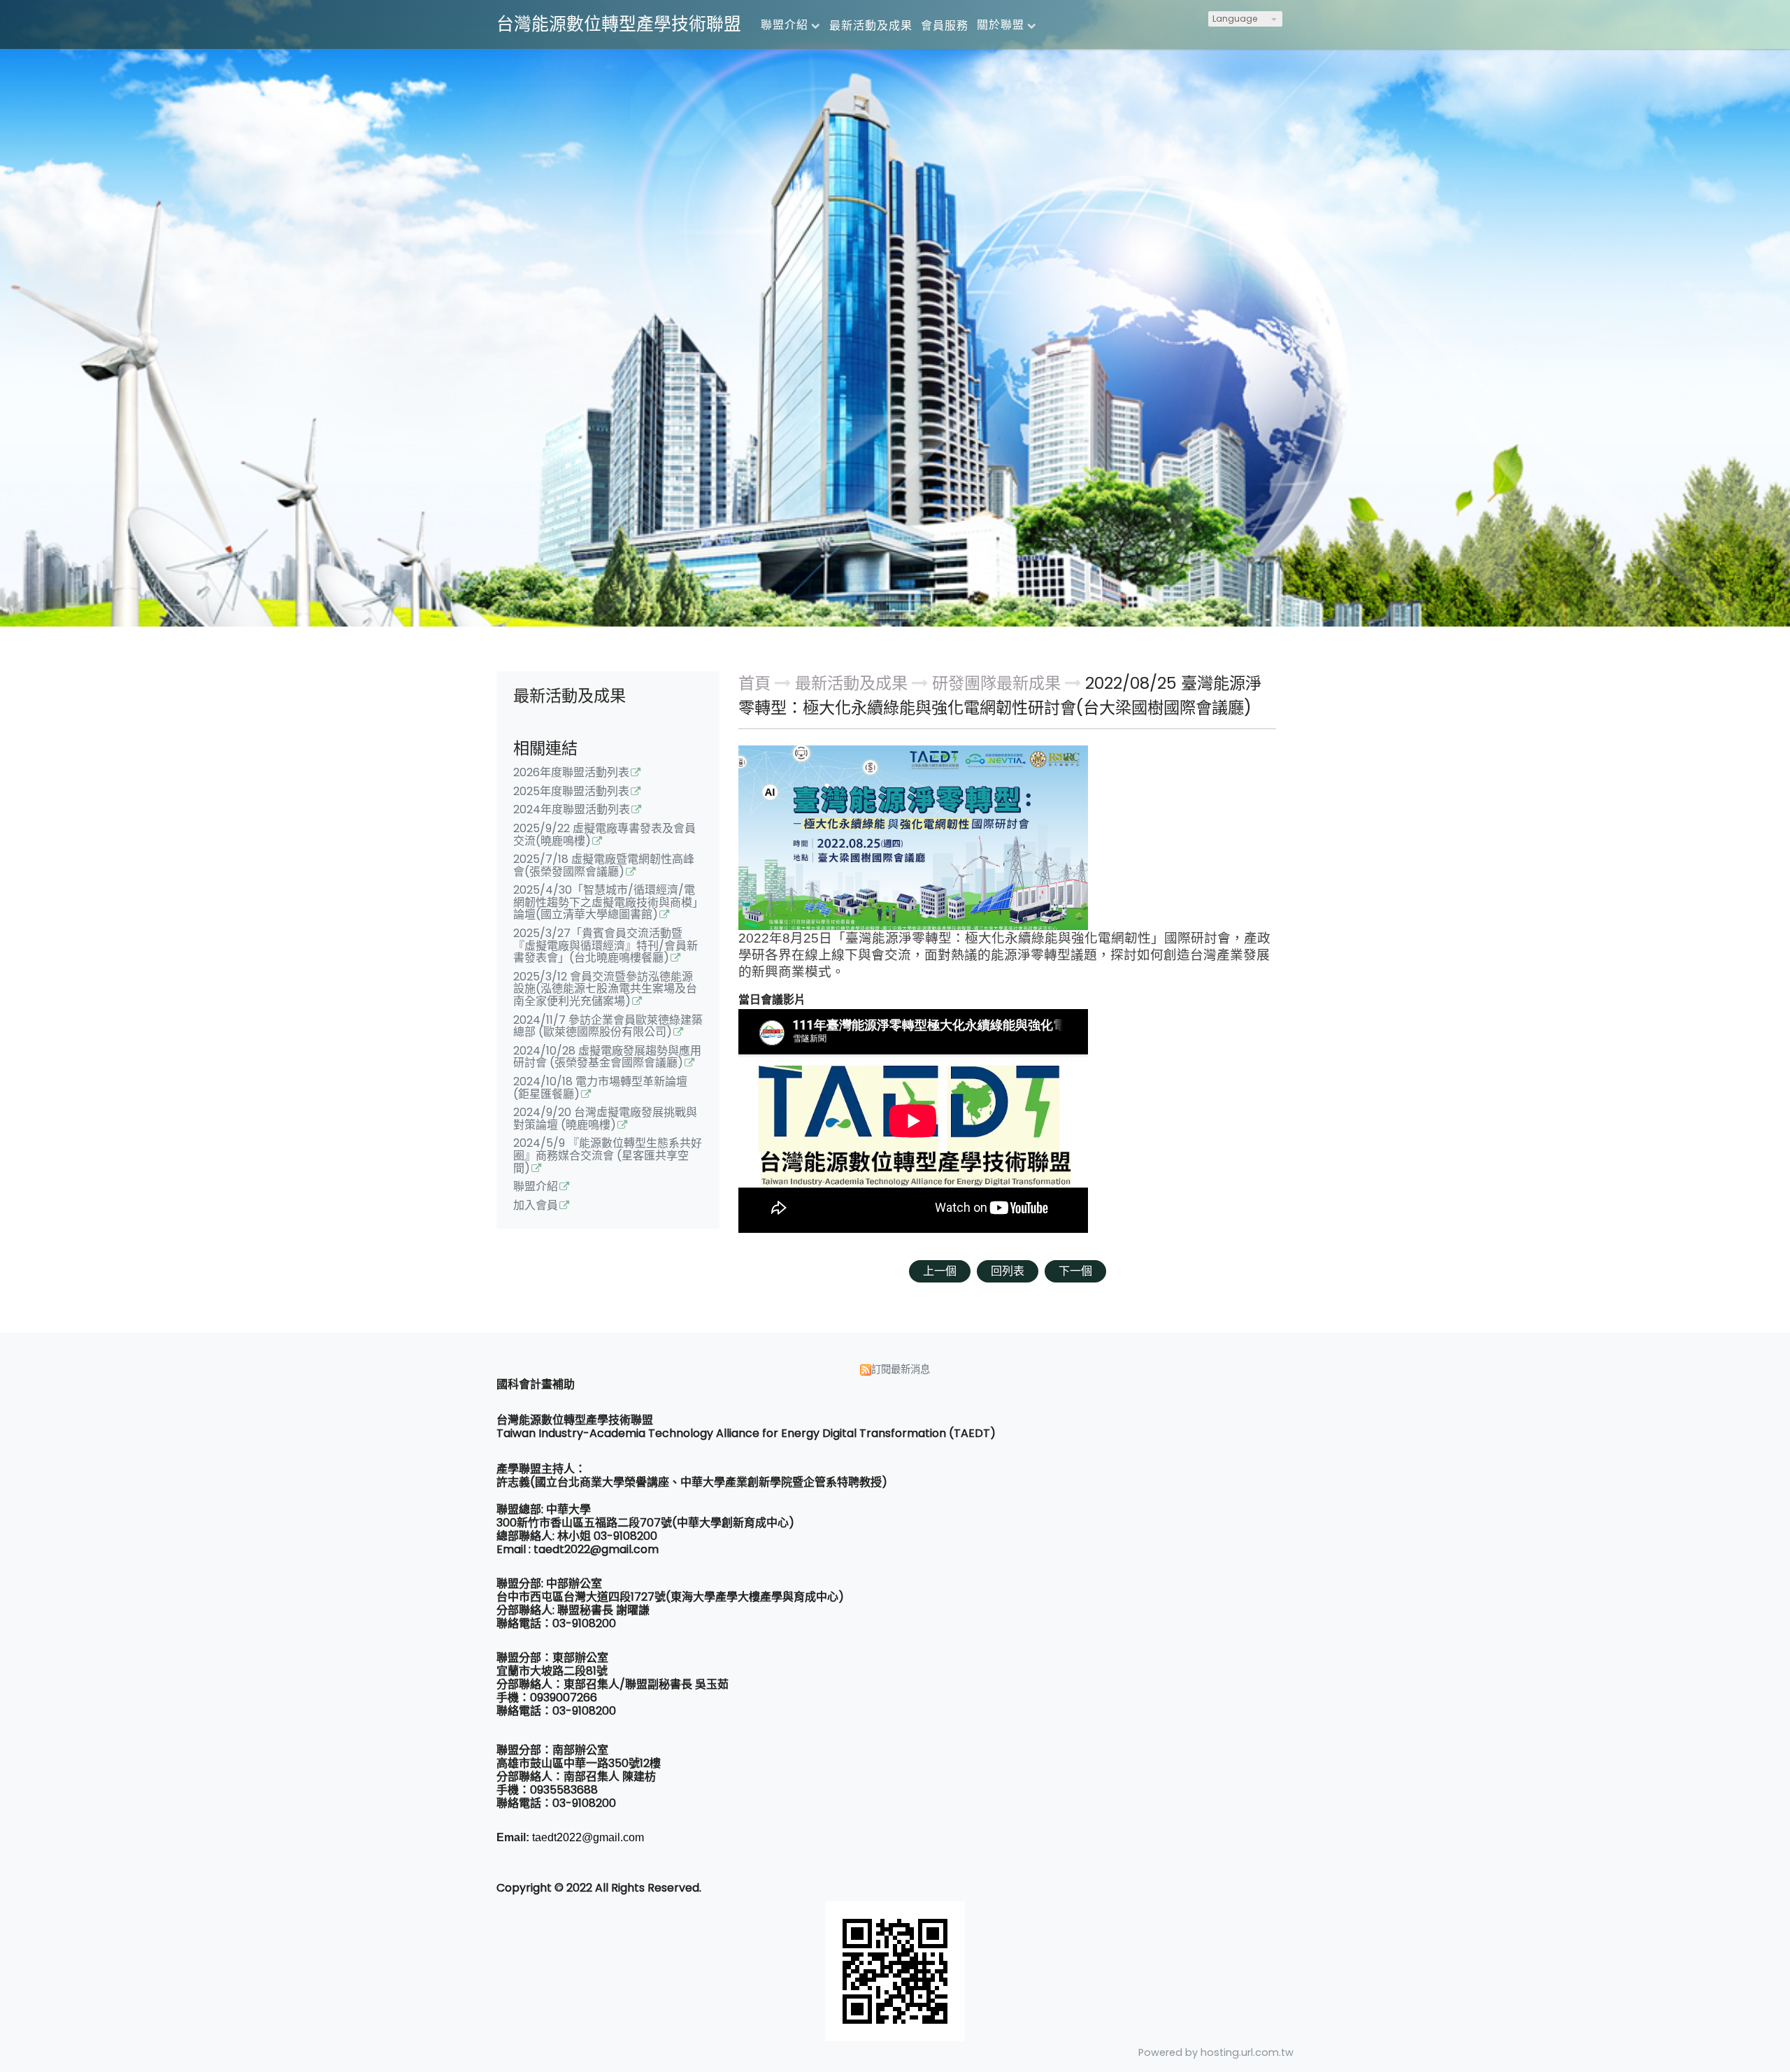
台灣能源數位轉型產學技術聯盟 (619, 24)
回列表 (1008, 1271)
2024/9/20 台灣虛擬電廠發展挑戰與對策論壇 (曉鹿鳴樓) (605, 1120)
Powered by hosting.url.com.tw (1216, 2052)
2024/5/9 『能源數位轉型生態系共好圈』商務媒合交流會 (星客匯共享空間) (608, 1156)
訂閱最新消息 (901, 1369)
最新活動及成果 (853, 683)
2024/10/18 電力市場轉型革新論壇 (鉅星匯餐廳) (600, 1089)
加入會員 (536, 1206)
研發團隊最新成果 (996, 683)
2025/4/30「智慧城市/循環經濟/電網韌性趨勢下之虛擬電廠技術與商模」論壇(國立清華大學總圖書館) (606, 903)
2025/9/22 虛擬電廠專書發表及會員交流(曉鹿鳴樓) (604, 836)
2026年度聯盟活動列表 (571, 773)
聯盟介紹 (536, 1187)
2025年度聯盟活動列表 (571, 792)
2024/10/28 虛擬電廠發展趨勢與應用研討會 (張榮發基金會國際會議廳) (607, 1058)
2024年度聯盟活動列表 (572, 810)
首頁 (754, 683)
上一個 (940, 1271)
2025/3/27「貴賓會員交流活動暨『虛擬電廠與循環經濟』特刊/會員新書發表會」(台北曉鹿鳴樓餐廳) (606, 946)
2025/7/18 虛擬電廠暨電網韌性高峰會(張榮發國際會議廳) (604, 866)
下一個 (1075, 1271)
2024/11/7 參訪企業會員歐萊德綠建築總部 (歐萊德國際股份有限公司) (608, 1027)
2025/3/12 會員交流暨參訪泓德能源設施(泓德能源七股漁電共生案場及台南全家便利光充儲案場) (605, 990)
